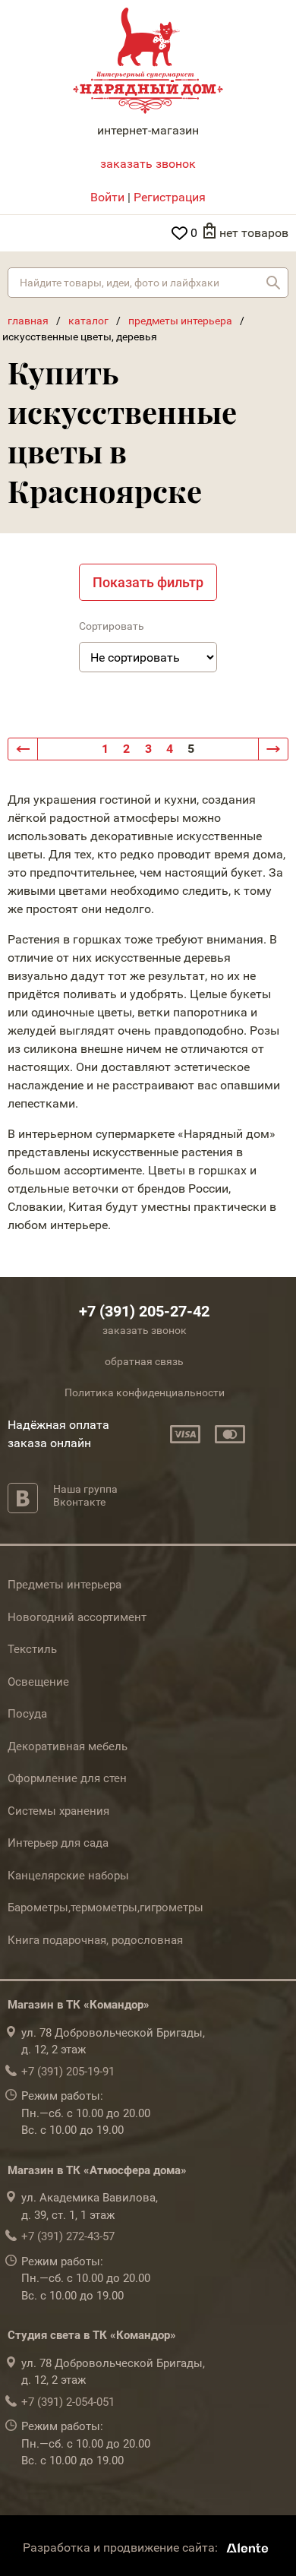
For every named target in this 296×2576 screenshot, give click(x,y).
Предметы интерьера (65, 1585)
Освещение (38, 1682)
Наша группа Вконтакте (85, 1495)
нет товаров (254, 233)
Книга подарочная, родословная (95, 1940)
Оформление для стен (67, 1778)
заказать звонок (148, 164)
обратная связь (144, 1361)
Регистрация (170, 197)
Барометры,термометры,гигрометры (105, 1908)
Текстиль (32, 1649)
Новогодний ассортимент (77, 1617)
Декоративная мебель (68, 1746)
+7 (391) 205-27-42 (144, 1311)
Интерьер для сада (58, 1843)
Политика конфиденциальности (145, 1392)
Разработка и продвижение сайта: (122, 2548)
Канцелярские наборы (68, 1876)
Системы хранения (58, 1811)
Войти (107, 197)
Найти (273, 283)
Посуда (27, 1714)
